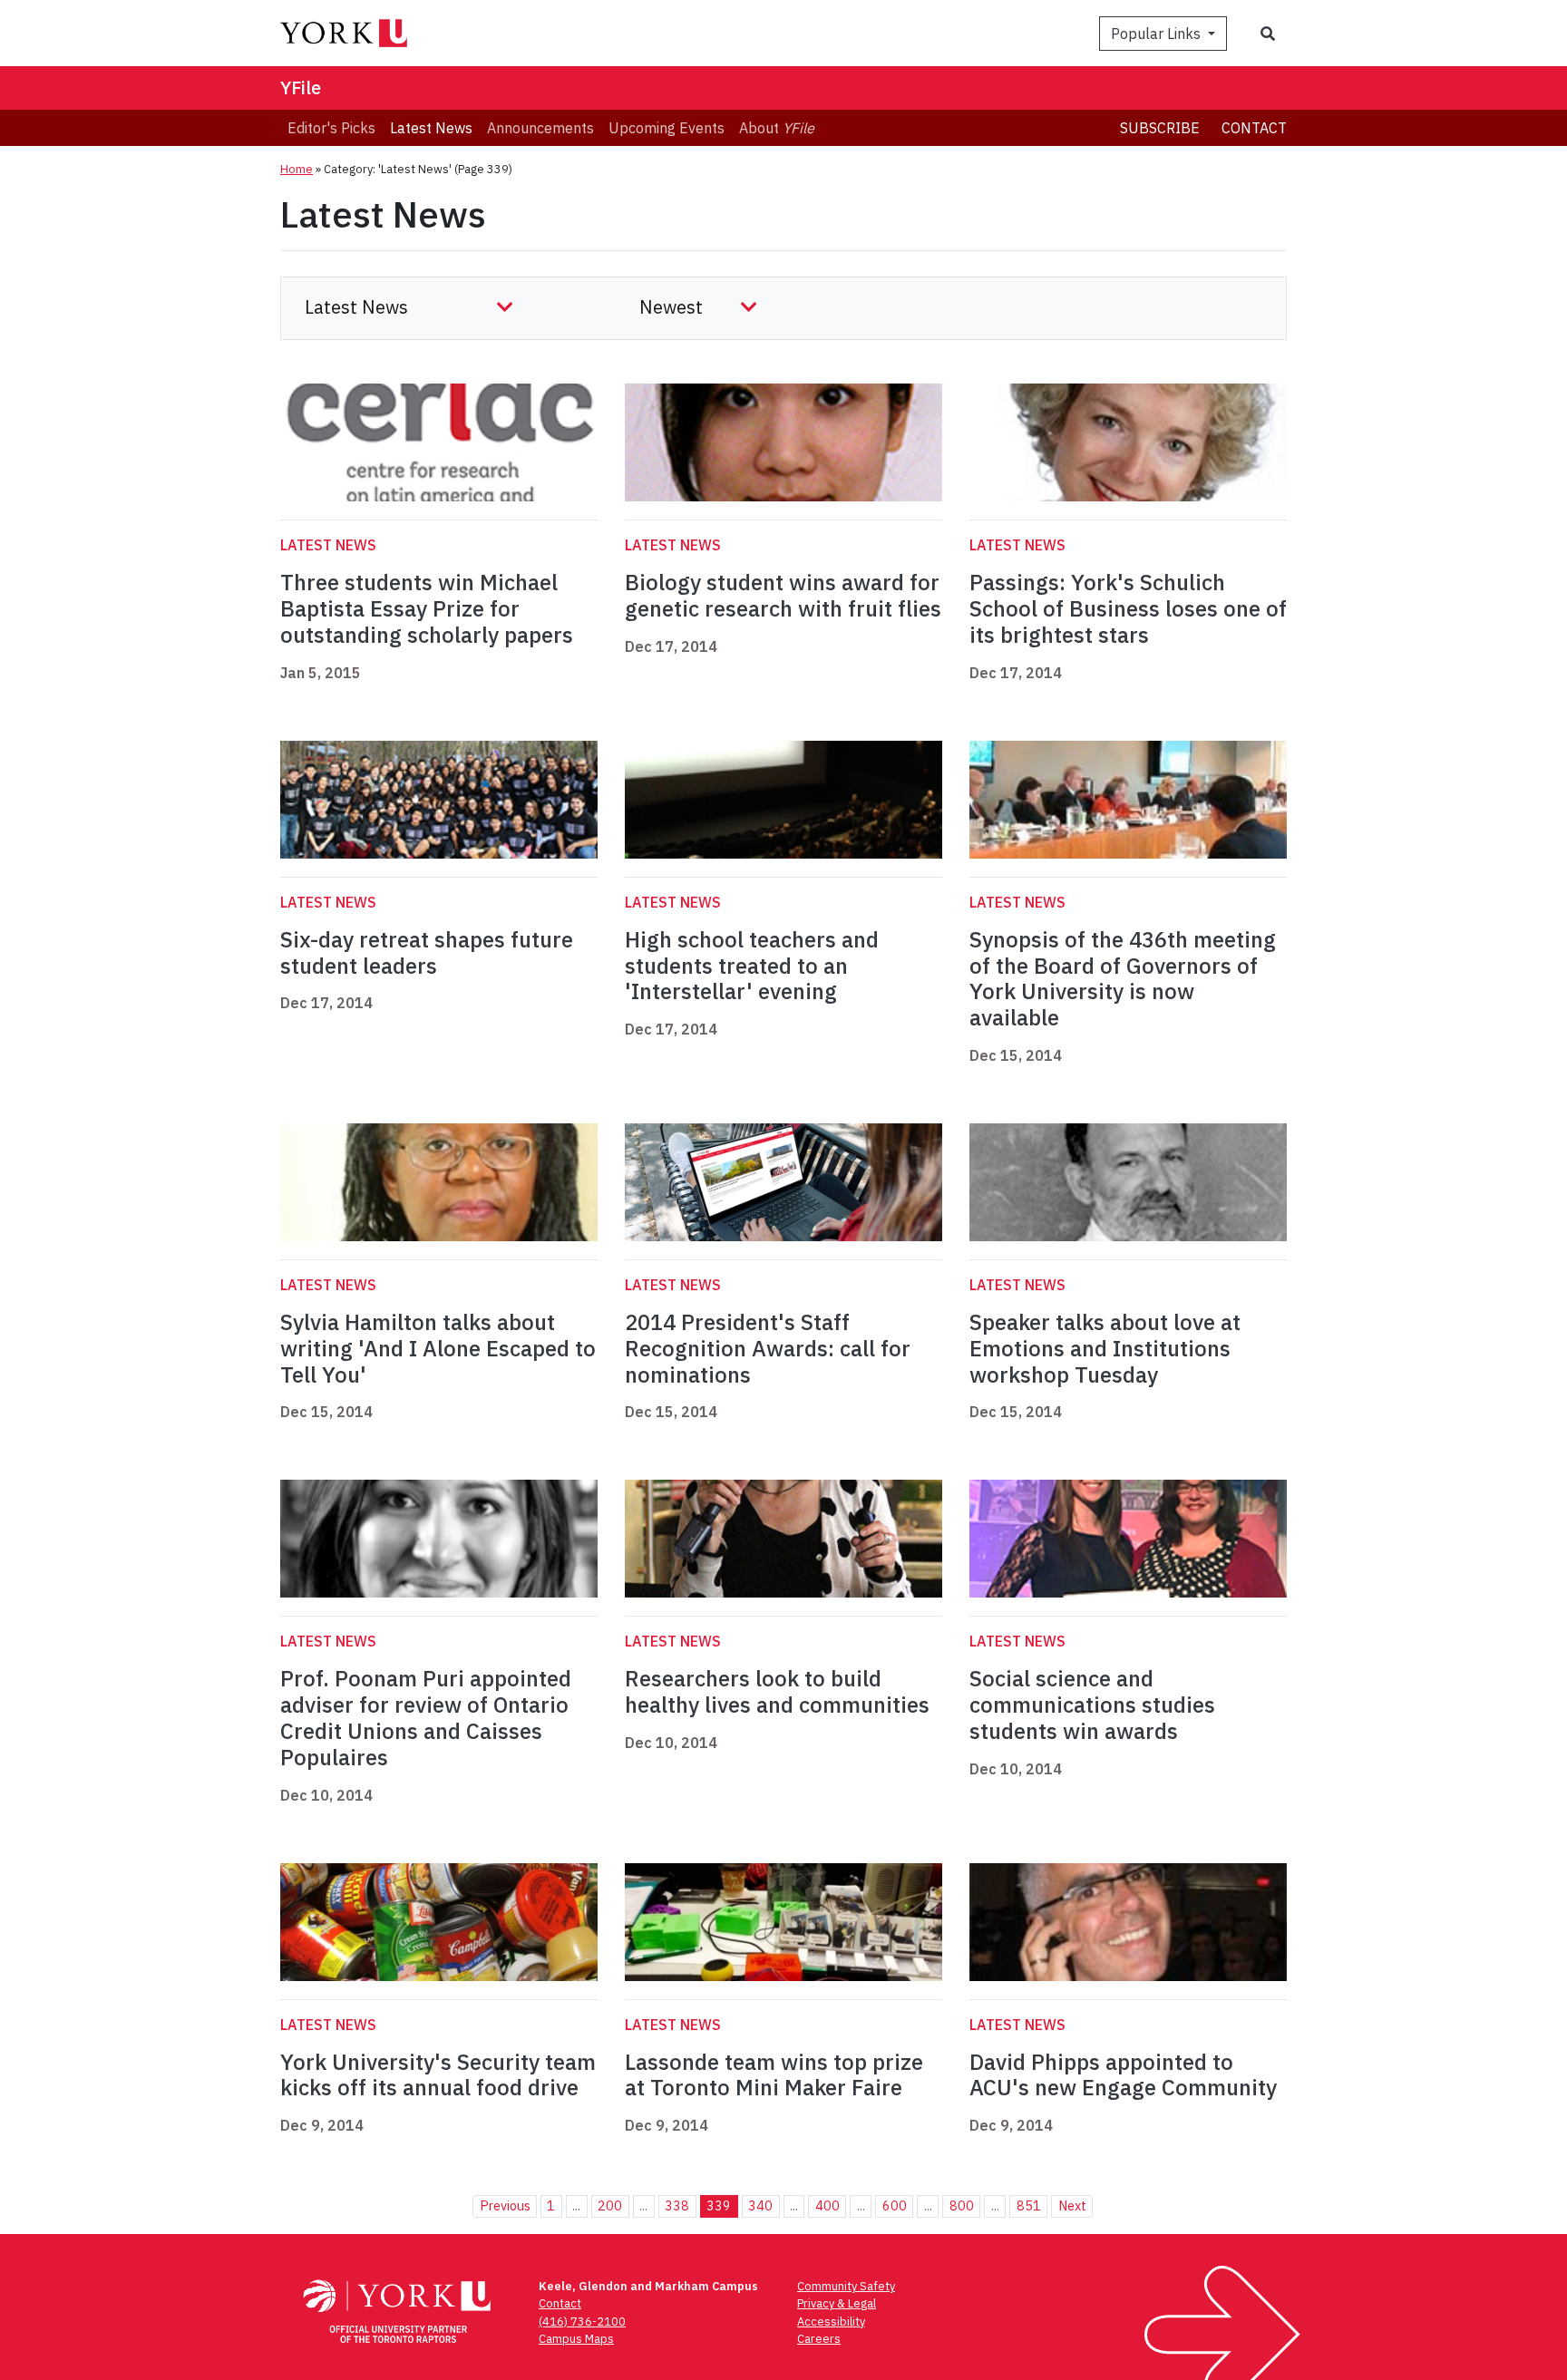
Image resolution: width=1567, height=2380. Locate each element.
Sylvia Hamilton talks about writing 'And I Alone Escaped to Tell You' (438, 1348)
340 (760, 2205)
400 (827, 2205)
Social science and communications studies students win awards (1092, 1705)
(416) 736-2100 (582, 2322)
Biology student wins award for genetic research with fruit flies (783, 595)
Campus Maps (576, 2339)
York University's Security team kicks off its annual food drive (438, 2075)
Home (297, 169)
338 (677, 2205)
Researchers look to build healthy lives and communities (777, 1691)
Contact (1254, 128)
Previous (505, 2205)
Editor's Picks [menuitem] (331, 128)
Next (1072, 2205)
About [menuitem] (777, 128)
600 (895, 2205)
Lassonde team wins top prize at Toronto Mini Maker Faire (774, 2075)
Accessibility (831, 2322)
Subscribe (1160, 128)
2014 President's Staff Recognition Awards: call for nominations (768, 1348)
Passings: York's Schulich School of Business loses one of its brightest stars (1128, 608)
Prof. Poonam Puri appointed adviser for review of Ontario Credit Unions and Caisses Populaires (426, 1717)
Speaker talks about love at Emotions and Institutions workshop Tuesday (1105, 1348)
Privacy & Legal (837, 2303)
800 (962, 2205)
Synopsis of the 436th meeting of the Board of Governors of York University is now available (1123, 978)
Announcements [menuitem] (540, 128)
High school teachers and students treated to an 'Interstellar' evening (752, 966)
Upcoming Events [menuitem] (667, 128)
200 (610, 2205)
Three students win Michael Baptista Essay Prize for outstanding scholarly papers (427, 608)
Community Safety (846, 2286)
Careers (819, 2339)
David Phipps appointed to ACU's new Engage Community (1123, 2075)
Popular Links (1158, 34)
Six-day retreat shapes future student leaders (427, 952)
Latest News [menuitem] (431, 128)
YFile (301, 87)
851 (1029, 2205)
